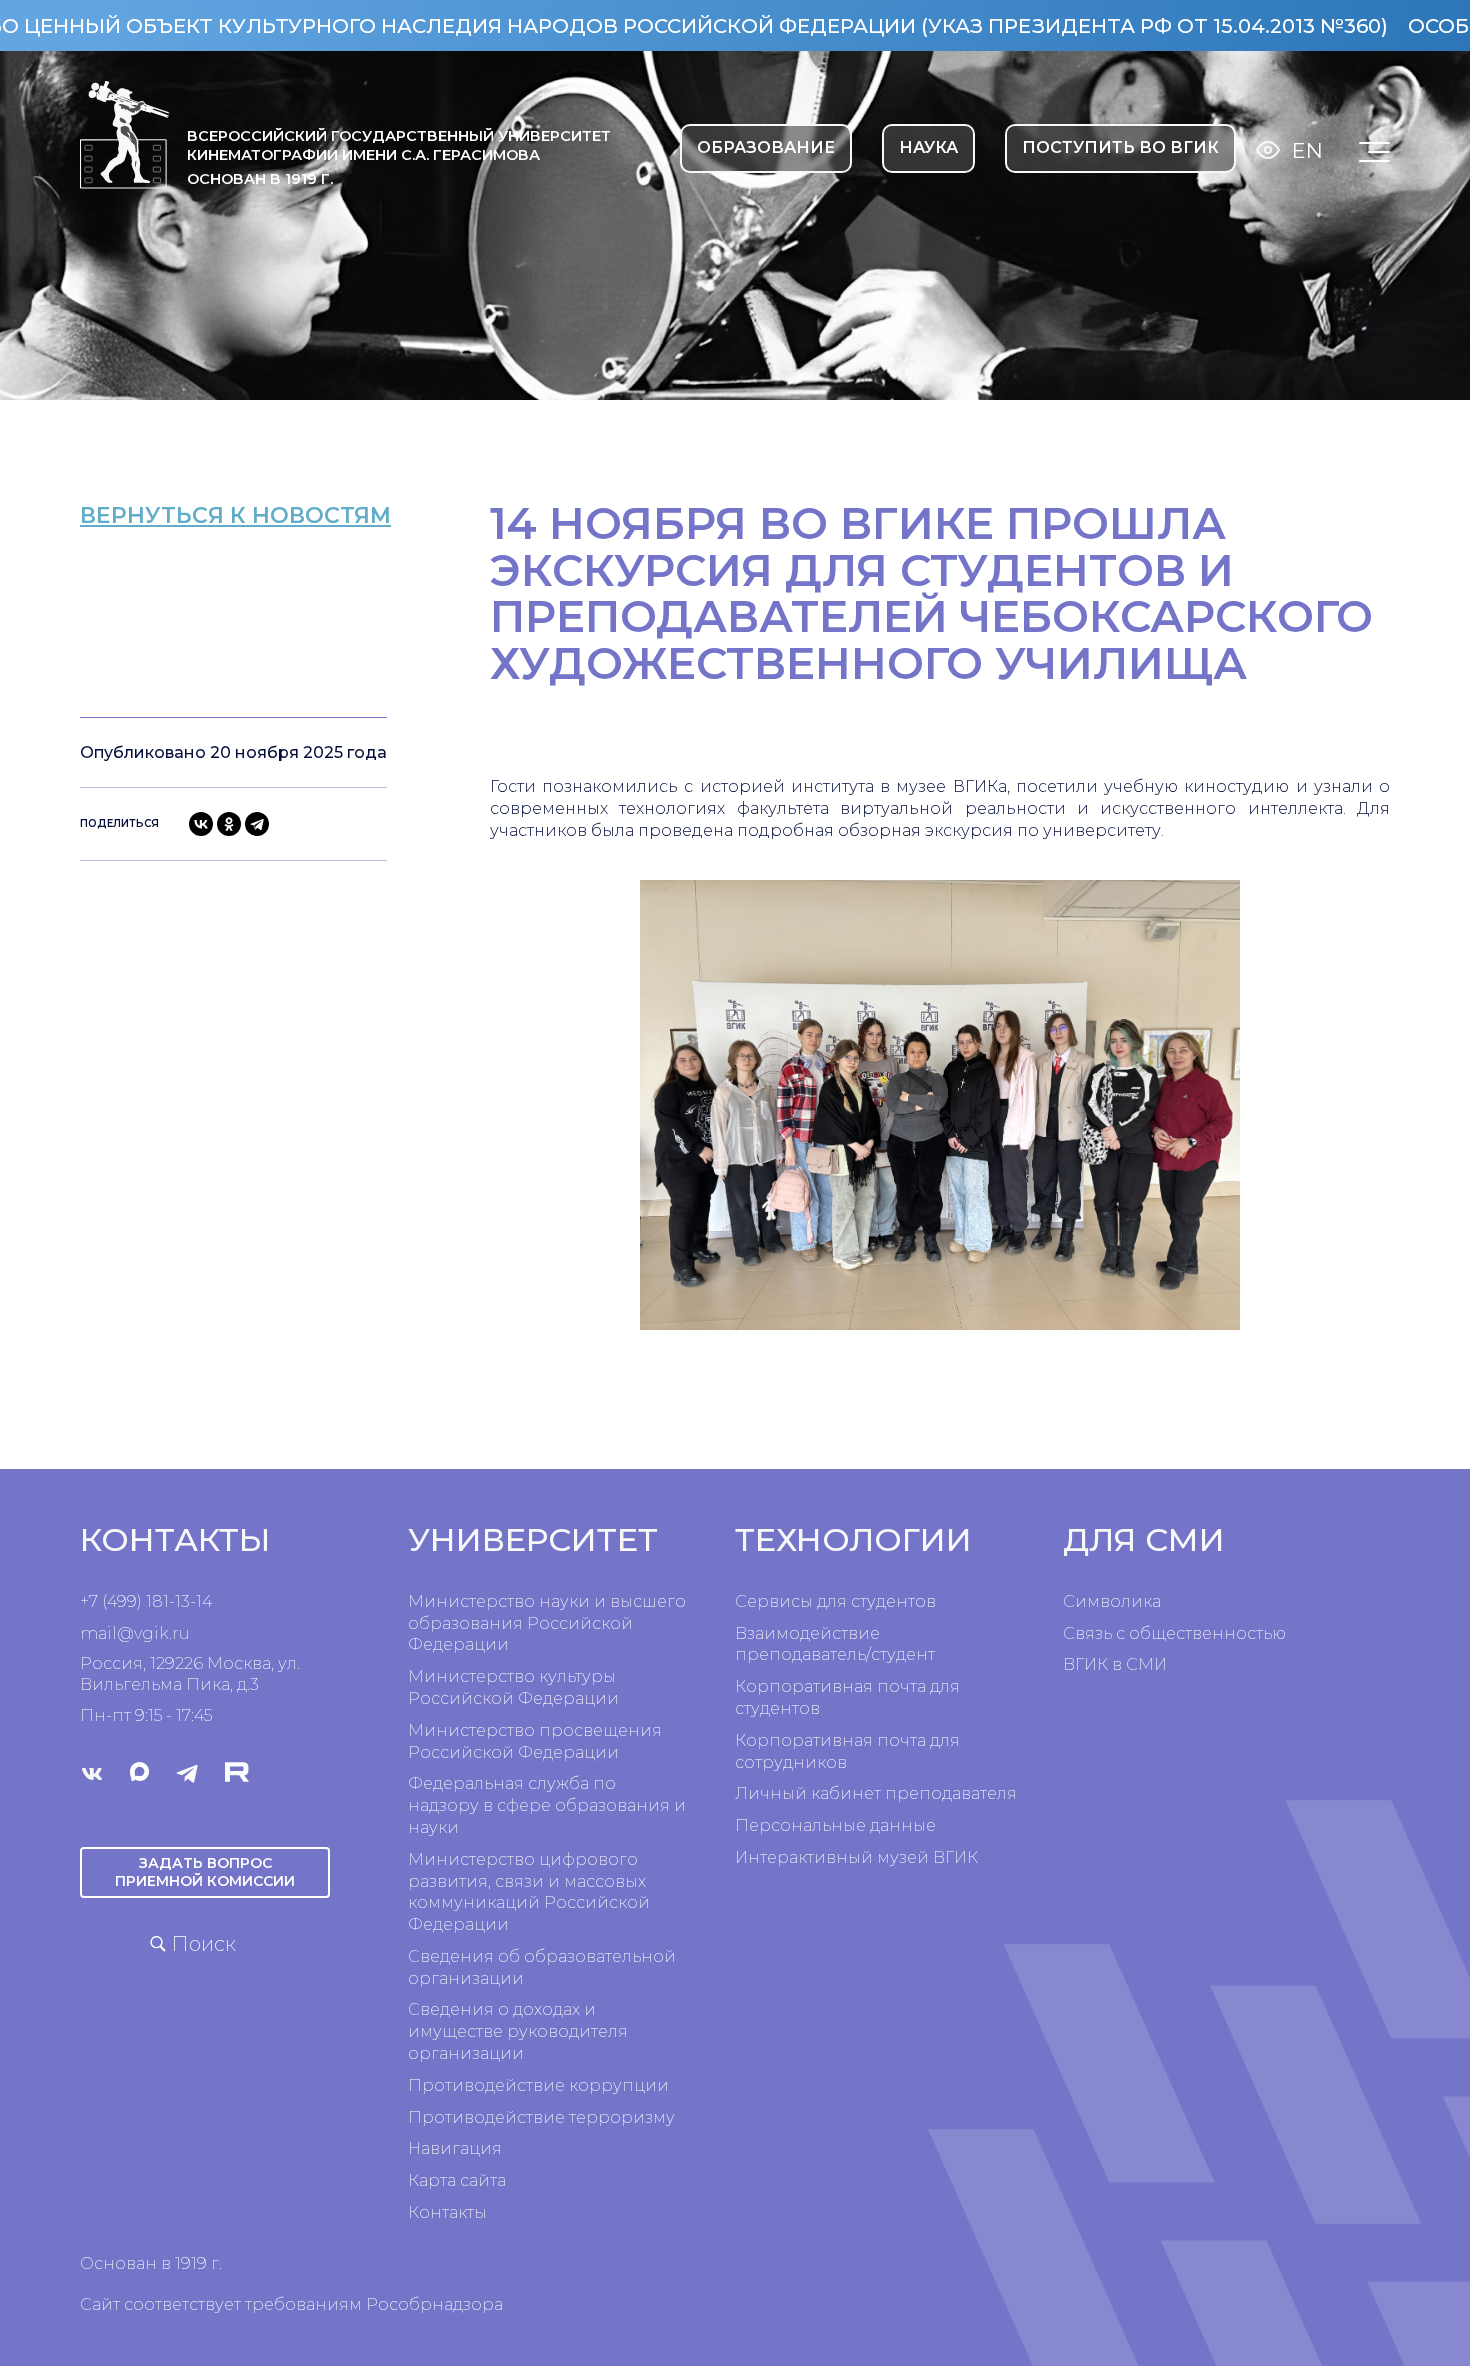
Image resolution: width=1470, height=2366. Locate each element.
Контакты (447, 2212)
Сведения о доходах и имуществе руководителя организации (518, 2031)
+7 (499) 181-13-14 (146, 1601)
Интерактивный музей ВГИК (856, 1857)
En (1307, 150)
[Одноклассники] (229, 824)
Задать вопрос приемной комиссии (205, 1872)
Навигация (455, 2148)
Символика (1112, 1601)
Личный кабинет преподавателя (876, 1793)
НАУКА (928, 147)
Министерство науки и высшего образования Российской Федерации (547, 1623)
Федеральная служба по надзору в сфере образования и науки (547, 1805)
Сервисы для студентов (835, 1601)
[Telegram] (257, 824)
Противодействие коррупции (538, 2085)
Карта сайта (457, 2180)
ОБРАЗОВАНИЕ (766, 147)
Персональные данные (835, 1825)
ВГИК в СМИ (1115, 1664)
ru (181, 1633)
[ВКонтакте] (201, 824)
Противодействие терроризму (541, 2117)
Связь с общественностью (1174, 1633)
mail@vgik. (126, 1633)
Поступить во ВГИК (1120, 147)
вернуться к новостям (235, 515)
